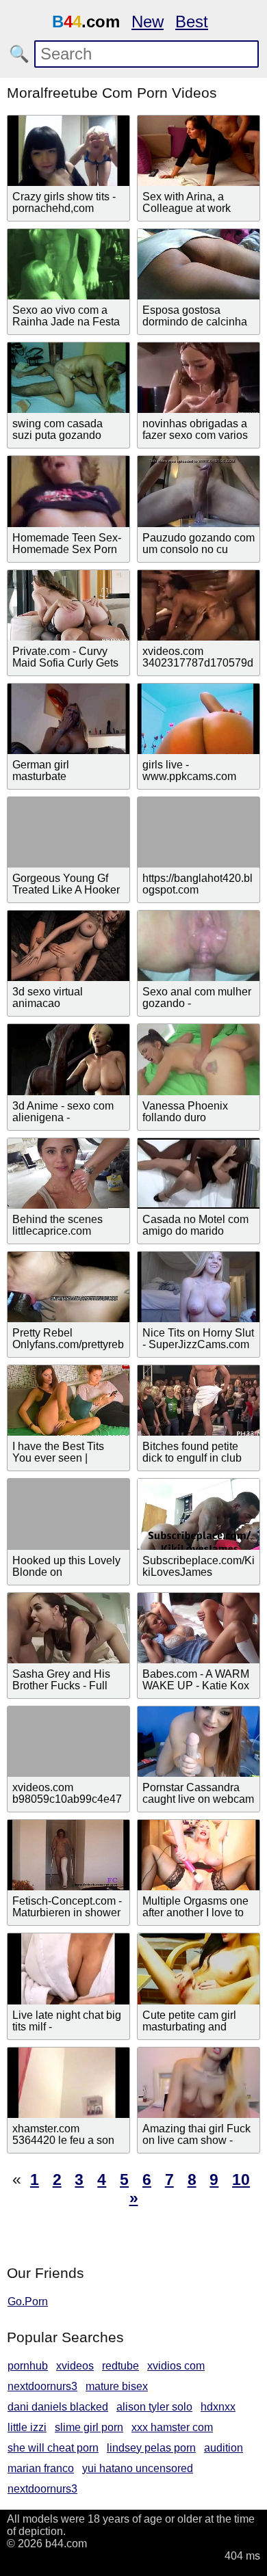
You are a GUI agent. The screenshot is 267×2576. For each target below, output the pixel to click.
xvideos (75, 2366)
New (148, 22)
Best (192, 22)
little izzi (27, 2427)
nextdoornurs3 (42, 2386)
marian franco (41, 2468)
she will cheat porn (53, 2448)
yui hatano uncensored (138, 2468)
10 (241, 2179)
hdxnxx (218, 2407)
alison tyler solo (154, 2407)
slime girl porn (89, 2427)
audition (224, 2448)
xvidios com (176, 2366)
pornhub (28, 2366)
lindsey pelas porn (151, 2448)
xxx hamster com (172, 2427)
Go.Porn (28, 2302)
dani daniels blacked (58, 2407)
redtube (120, 2366)
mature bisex (117, 2386)
